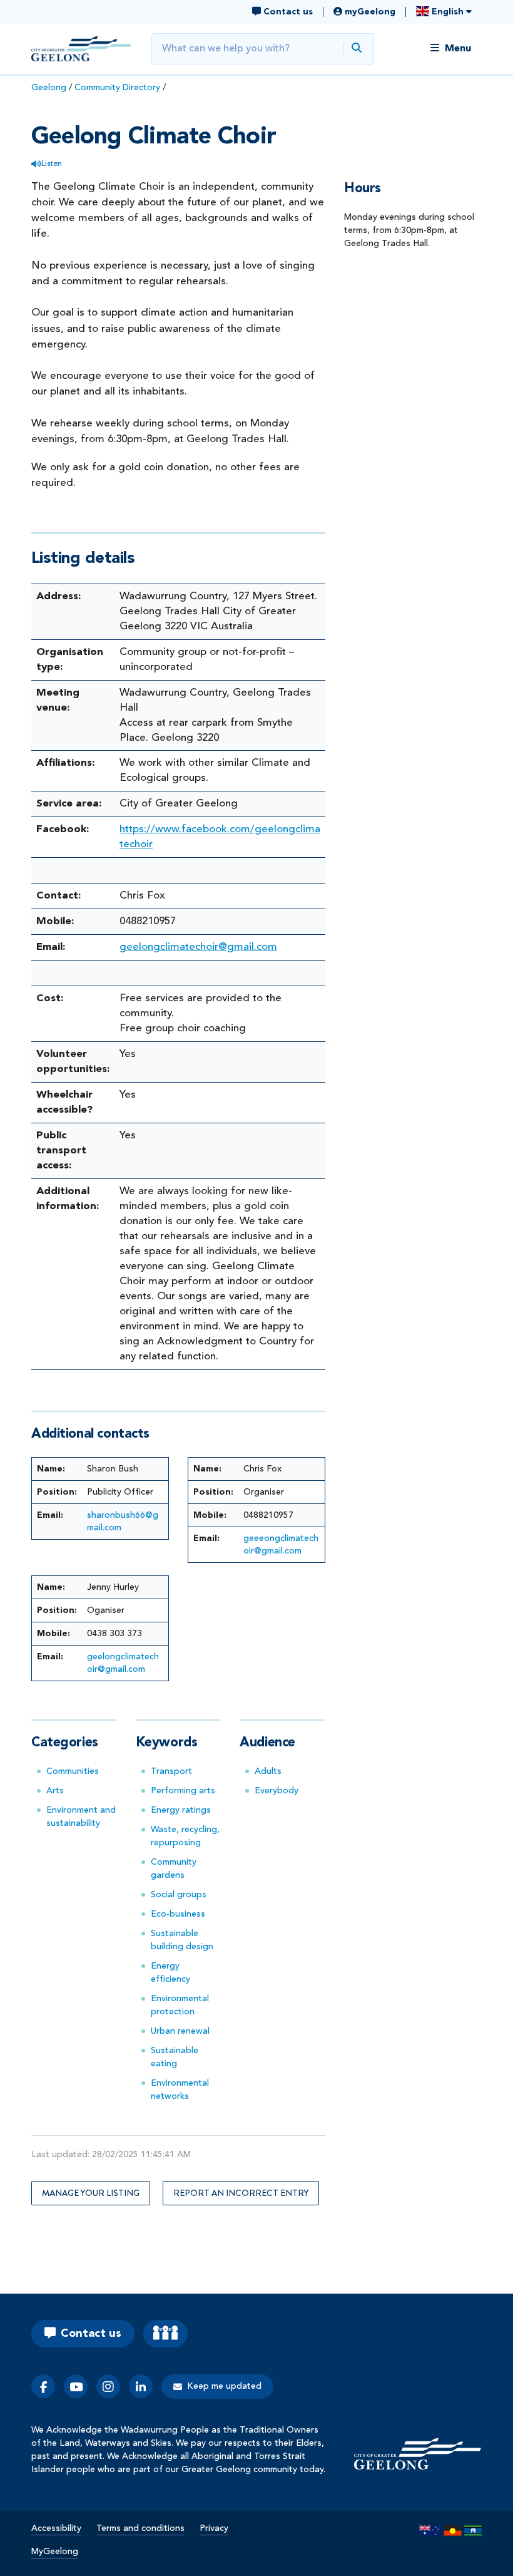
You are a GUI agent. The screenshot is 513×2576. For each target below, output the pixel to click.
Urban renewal (180, 2031)
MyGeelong (55, 2552)
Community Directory (117, 88)
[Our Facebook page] (43, 2386)
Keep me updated (224, 2386)
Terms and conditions (140, 2528)
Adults (268, 1771)
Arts (55, 1791)
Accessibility (56, 2528)
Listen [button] (52, 164)
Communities (73, 1771)
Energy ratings (181, 1810)
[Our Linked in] (141, 2386)
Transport (171, 1771)
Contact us (91, 2334)
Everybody (277, 1791)
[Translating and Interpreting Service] (165, 2334)
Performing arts (183, 1791)
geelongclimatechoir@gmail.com (198, 947)
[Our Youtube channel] (76, 2386)
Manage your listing (91, 2193)
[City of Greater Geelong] (81, 49)
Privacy (214, 2528)
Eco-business (178, 1914)
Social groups (179, 1895)
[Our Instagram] (108, 2386)
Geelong (49, 88)
